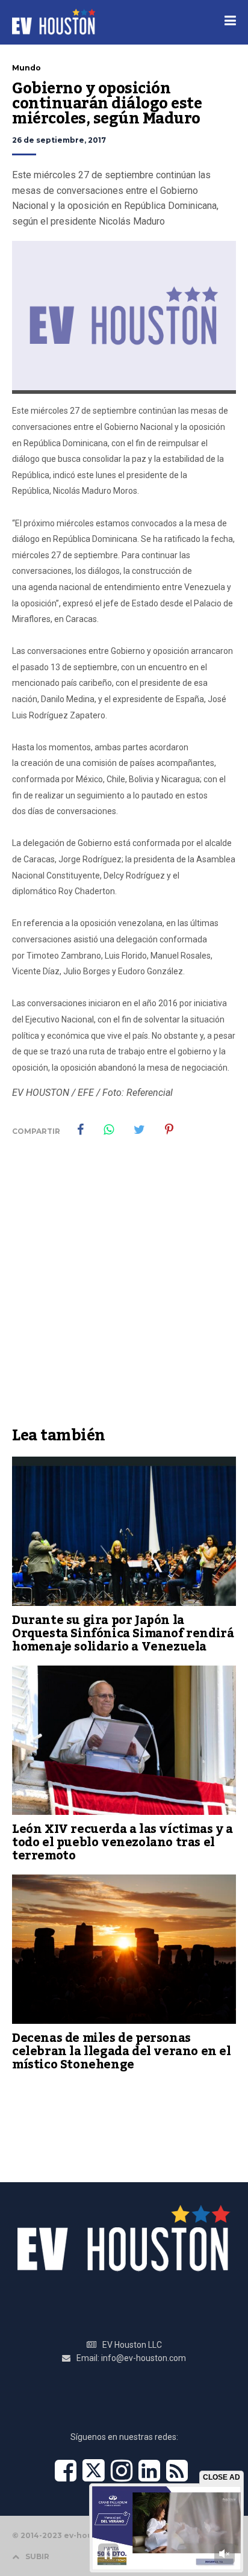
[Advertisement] (124, 1290)
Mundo (26, 68)
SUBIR (37, 2556)
